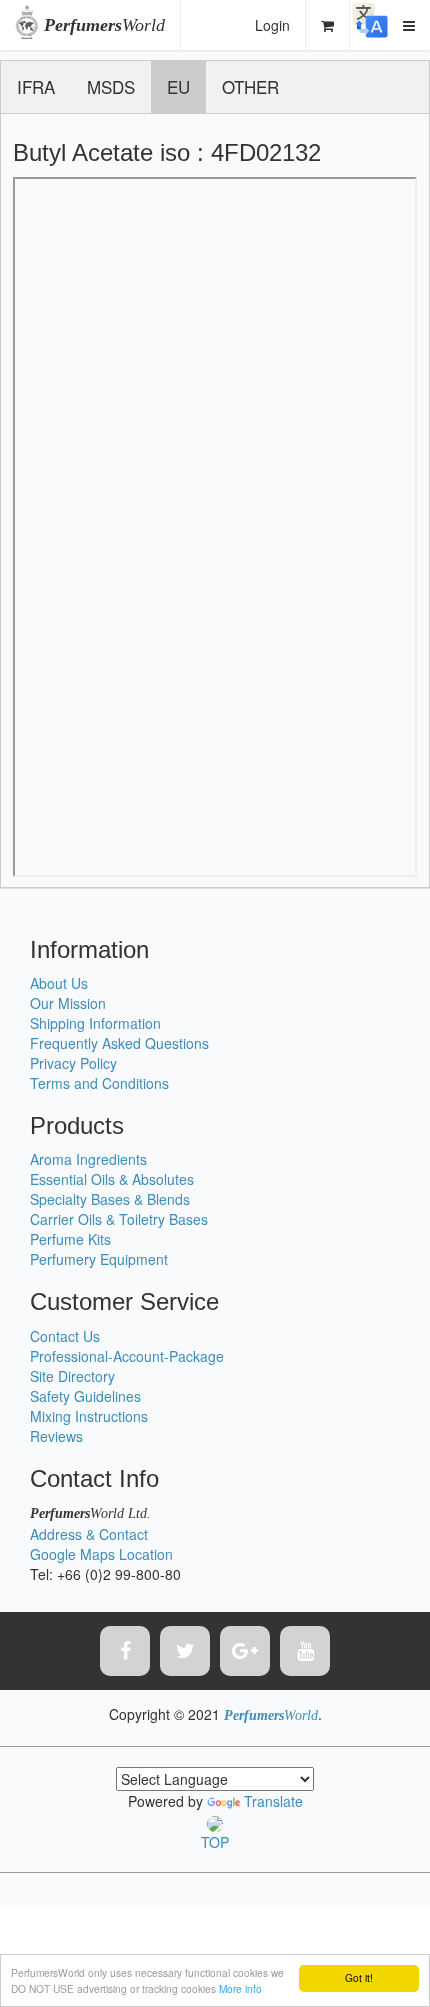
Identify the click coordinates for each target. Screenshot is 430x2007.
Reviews (56, 1436)
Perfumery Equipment (99, 1259)
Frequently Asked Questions (119, 1043)
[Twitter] (185, 1651)
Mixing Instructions (89, 1416)
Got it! (359, 1977)
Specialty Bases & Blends (110, 1199)
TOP (215, 1841)
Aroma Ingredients (88, 1159)
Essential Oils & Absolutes (112, 1179)
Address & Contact (89, 1534)
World (104, 25)
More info (240, 1988)
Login (272, 25)
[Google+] (245, 1651)
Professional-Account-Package (127, 1356)
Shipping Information (95, 1023)
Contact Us (65, 1336)
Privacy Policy (73, 1063)
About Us (59, 983)
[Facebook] (125, 1651)
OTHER (250, 86)
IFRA (36, 86)
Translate (273, 1801)
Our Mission (68, 1003)
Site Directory (72, 1376)
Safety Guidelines (85, 1396)
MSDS (111, 86)
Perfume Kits (70, 1239)
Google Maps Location (101, 1554)
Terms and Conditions (99, 1083)
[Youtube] (305, 1651)
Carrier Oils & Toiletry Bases (119, 1219)
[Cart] (328, 25)
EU (178, 86)
